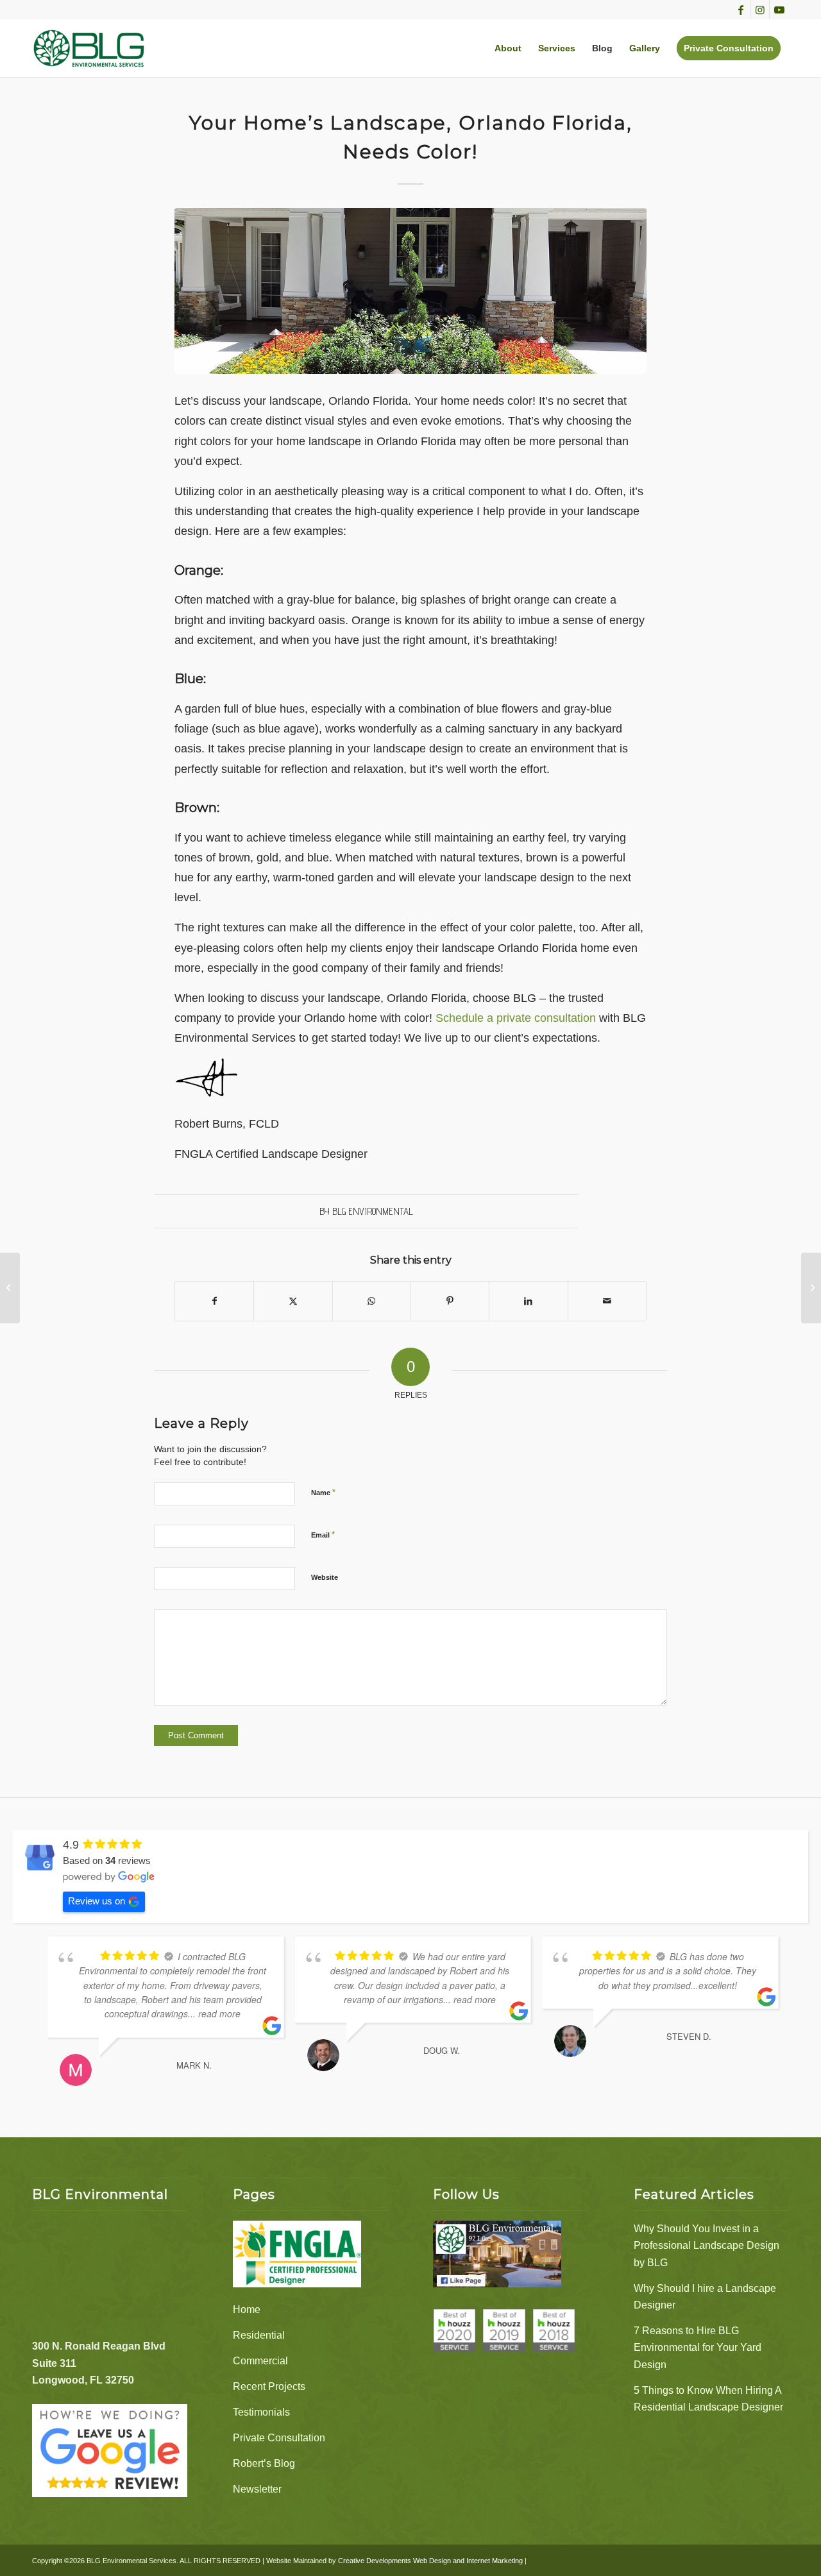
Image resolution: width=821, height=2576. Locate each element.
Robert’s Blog (264, 2463)
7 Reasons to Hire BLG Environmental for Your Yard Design (698, 2348)
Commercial (260, 2361)
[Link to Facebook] (741, 10)
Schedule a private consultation (516, 1018)
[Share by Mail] (607, 1301)
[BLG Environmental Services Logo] (89, 48)
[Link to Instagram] (760, 10)
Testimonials (261, 2412)
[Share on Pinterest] (450, 1301)
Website (325, 1577)
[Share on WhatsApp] (372, 1301)
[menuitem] (508, 48)
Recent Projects (269, 2386)
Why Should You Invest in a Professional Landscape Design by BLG (707, 2246)
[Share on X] (293, 1301)
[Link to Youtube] (779, 10)
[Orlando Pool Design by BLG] (811, 1288)
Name (323, 1492)
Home (247, 2309)
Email (323, 1535)
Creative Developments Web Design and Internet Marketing (430, 2561)
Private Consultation (279, 2438)
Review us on (97, 1901)
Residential (259, 2335)
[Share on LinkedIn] (528, 1301)
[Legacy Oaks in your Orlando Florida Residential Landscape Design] (10, 1288)
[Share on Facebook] (214, 1301)
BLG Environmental (373, 1211)
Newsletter (257, 2489)
